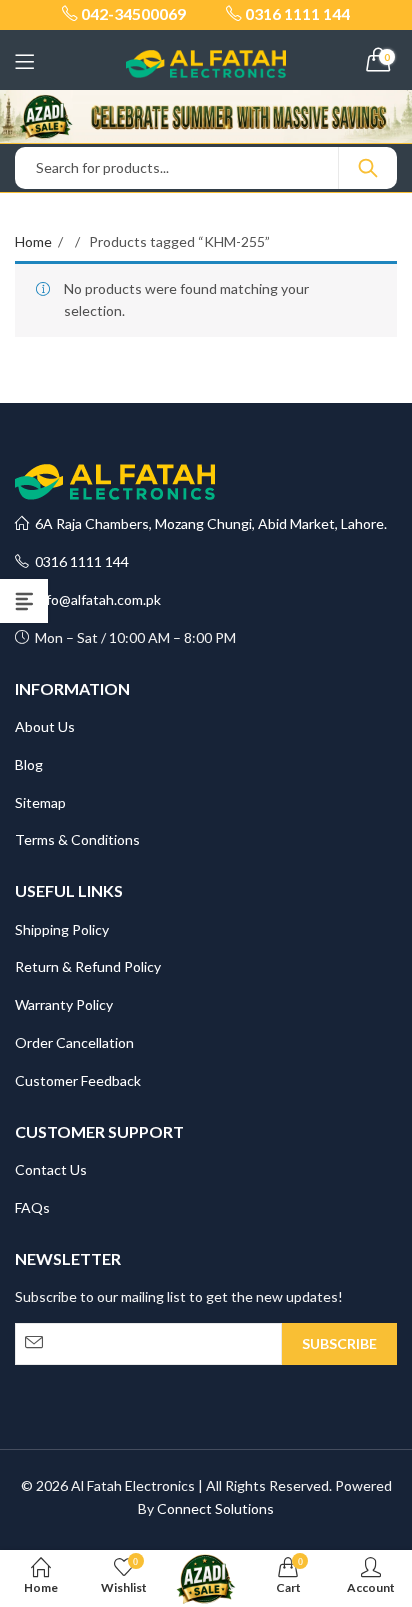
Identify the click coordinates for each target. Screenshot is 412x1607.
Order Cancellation (74, 1042)
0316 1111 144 (79, 561)
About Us (45, 726)
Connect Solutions (215, 1508)
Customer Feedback (78, 1080)
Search (368, 168)
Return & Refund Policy (88, 966)
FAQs (32, 1207)
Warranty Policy (64, 1004)
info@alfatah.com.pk (95, 599)
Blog (29, 764)
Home (33, 241)
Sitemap (40, 802)
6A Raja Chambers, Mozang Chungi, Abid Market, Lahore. (208, 523)
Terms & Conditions (77, 839)
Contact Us (51, 1169)
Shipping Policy (62, 929)
